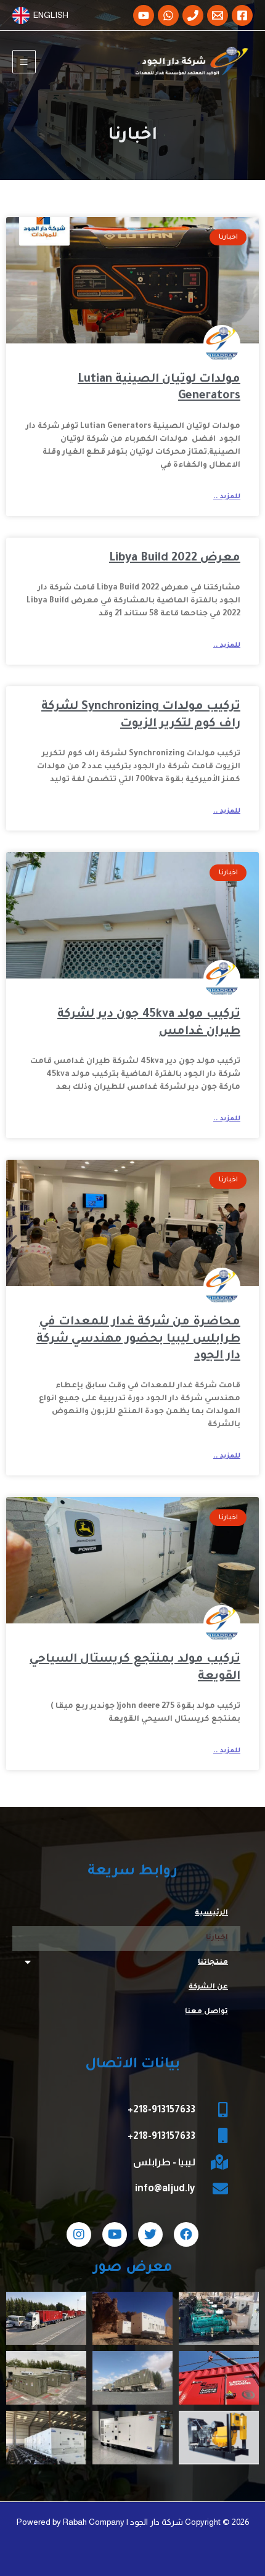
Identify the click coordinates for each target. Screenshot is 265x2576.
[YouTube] (144, 15)
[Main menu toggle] (24, 62)
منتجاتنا (213, 1963)
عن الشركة (208, 1987)
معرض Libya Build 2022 (175, 558)
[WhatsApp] (168, 15)
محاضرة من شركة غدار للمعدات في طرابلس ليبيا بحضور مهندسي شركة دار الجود (138, 1339)
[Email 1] (218, 15)
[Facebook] (242, 15)
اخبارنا (217, 1938)
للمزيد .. (227, 497)
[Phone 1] (193, 15)
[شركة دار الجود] (191, 62)
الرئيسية (211, 1914)
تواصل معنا (206, 2012)
